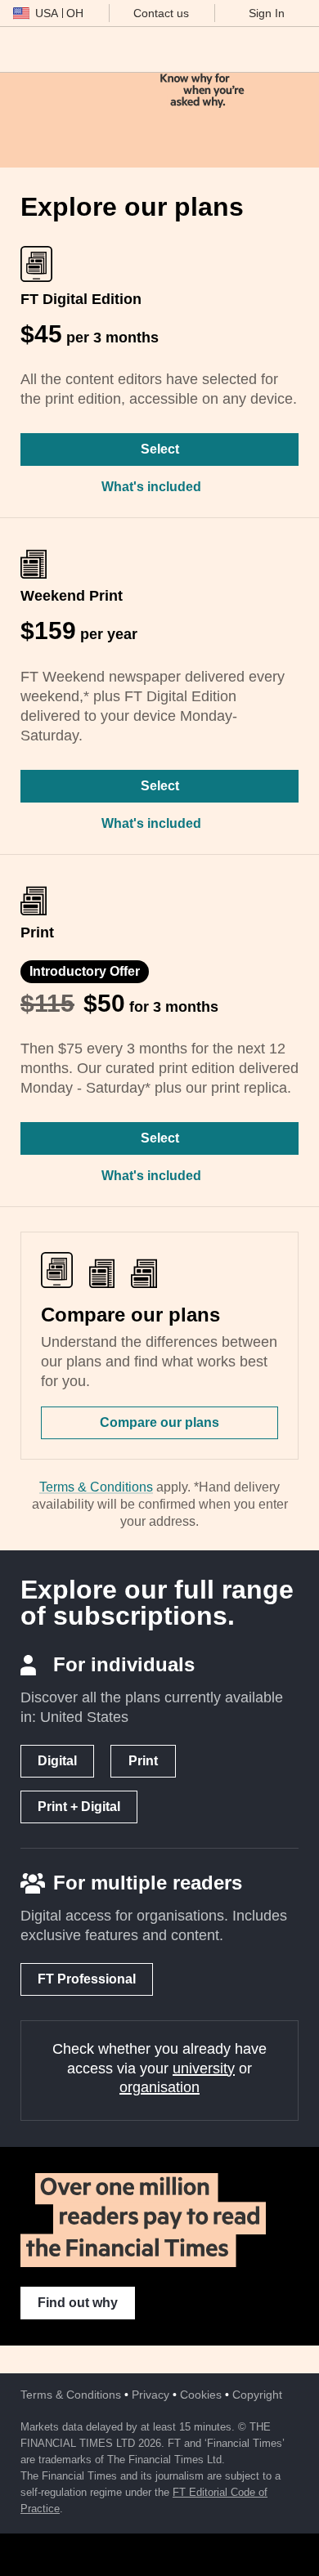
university (204, 2068)
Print (143, 1761)
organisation (159, 2087)
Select (160, 449)
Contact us (161, 13)
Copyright (257, 2395)
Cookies (201, 2395)
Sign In (267, 13)
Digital (57, 1761)
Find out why (78, 2303)
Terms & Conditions (96, 1487)
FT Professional (87, 1979)
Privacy (151, 2395)
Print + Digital (79, 1807)
